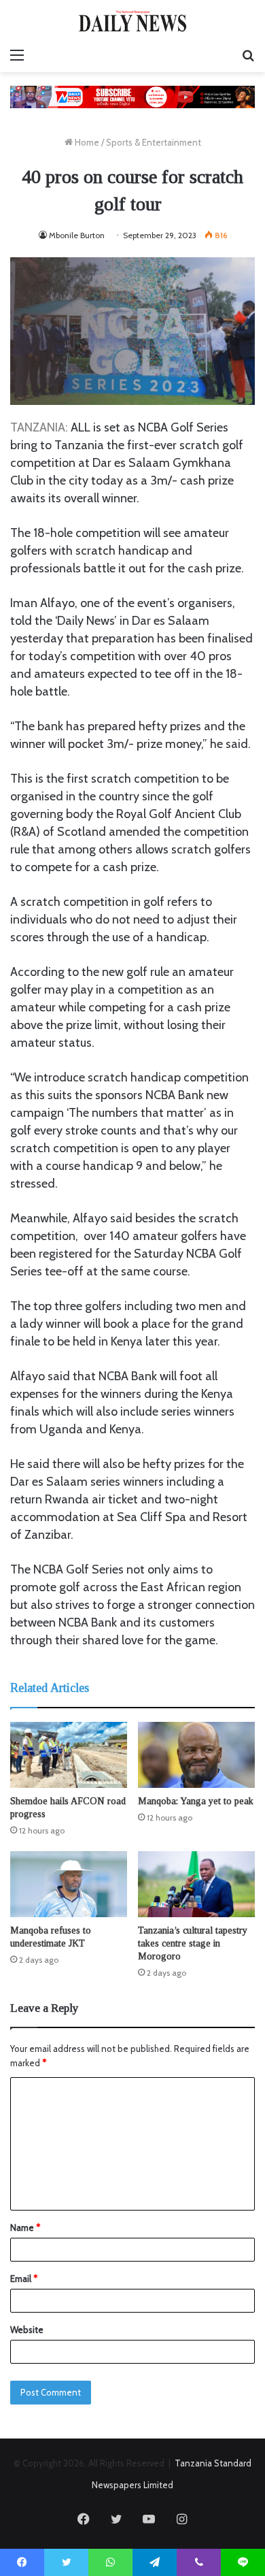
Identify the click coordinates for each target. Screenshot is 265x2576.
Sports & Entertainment (154, 142)
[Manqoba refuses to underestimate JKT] (69, 1884)
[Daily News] (132, 21)
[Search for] (248, 55)
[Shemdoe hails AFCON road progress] (69, 1755)
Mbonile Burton (77, 235)
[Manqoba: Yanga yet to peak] (196, 1755)
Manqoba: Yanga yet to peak (196, 1801)
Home (86, 142)
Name (25, 2228)
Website (27, 2330)
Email (24, 2279)
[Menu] (17, 55)
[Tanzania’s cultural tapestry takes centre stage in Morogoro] (196, 1884)
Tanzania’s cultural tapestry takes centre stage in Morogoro (193, 1943)
